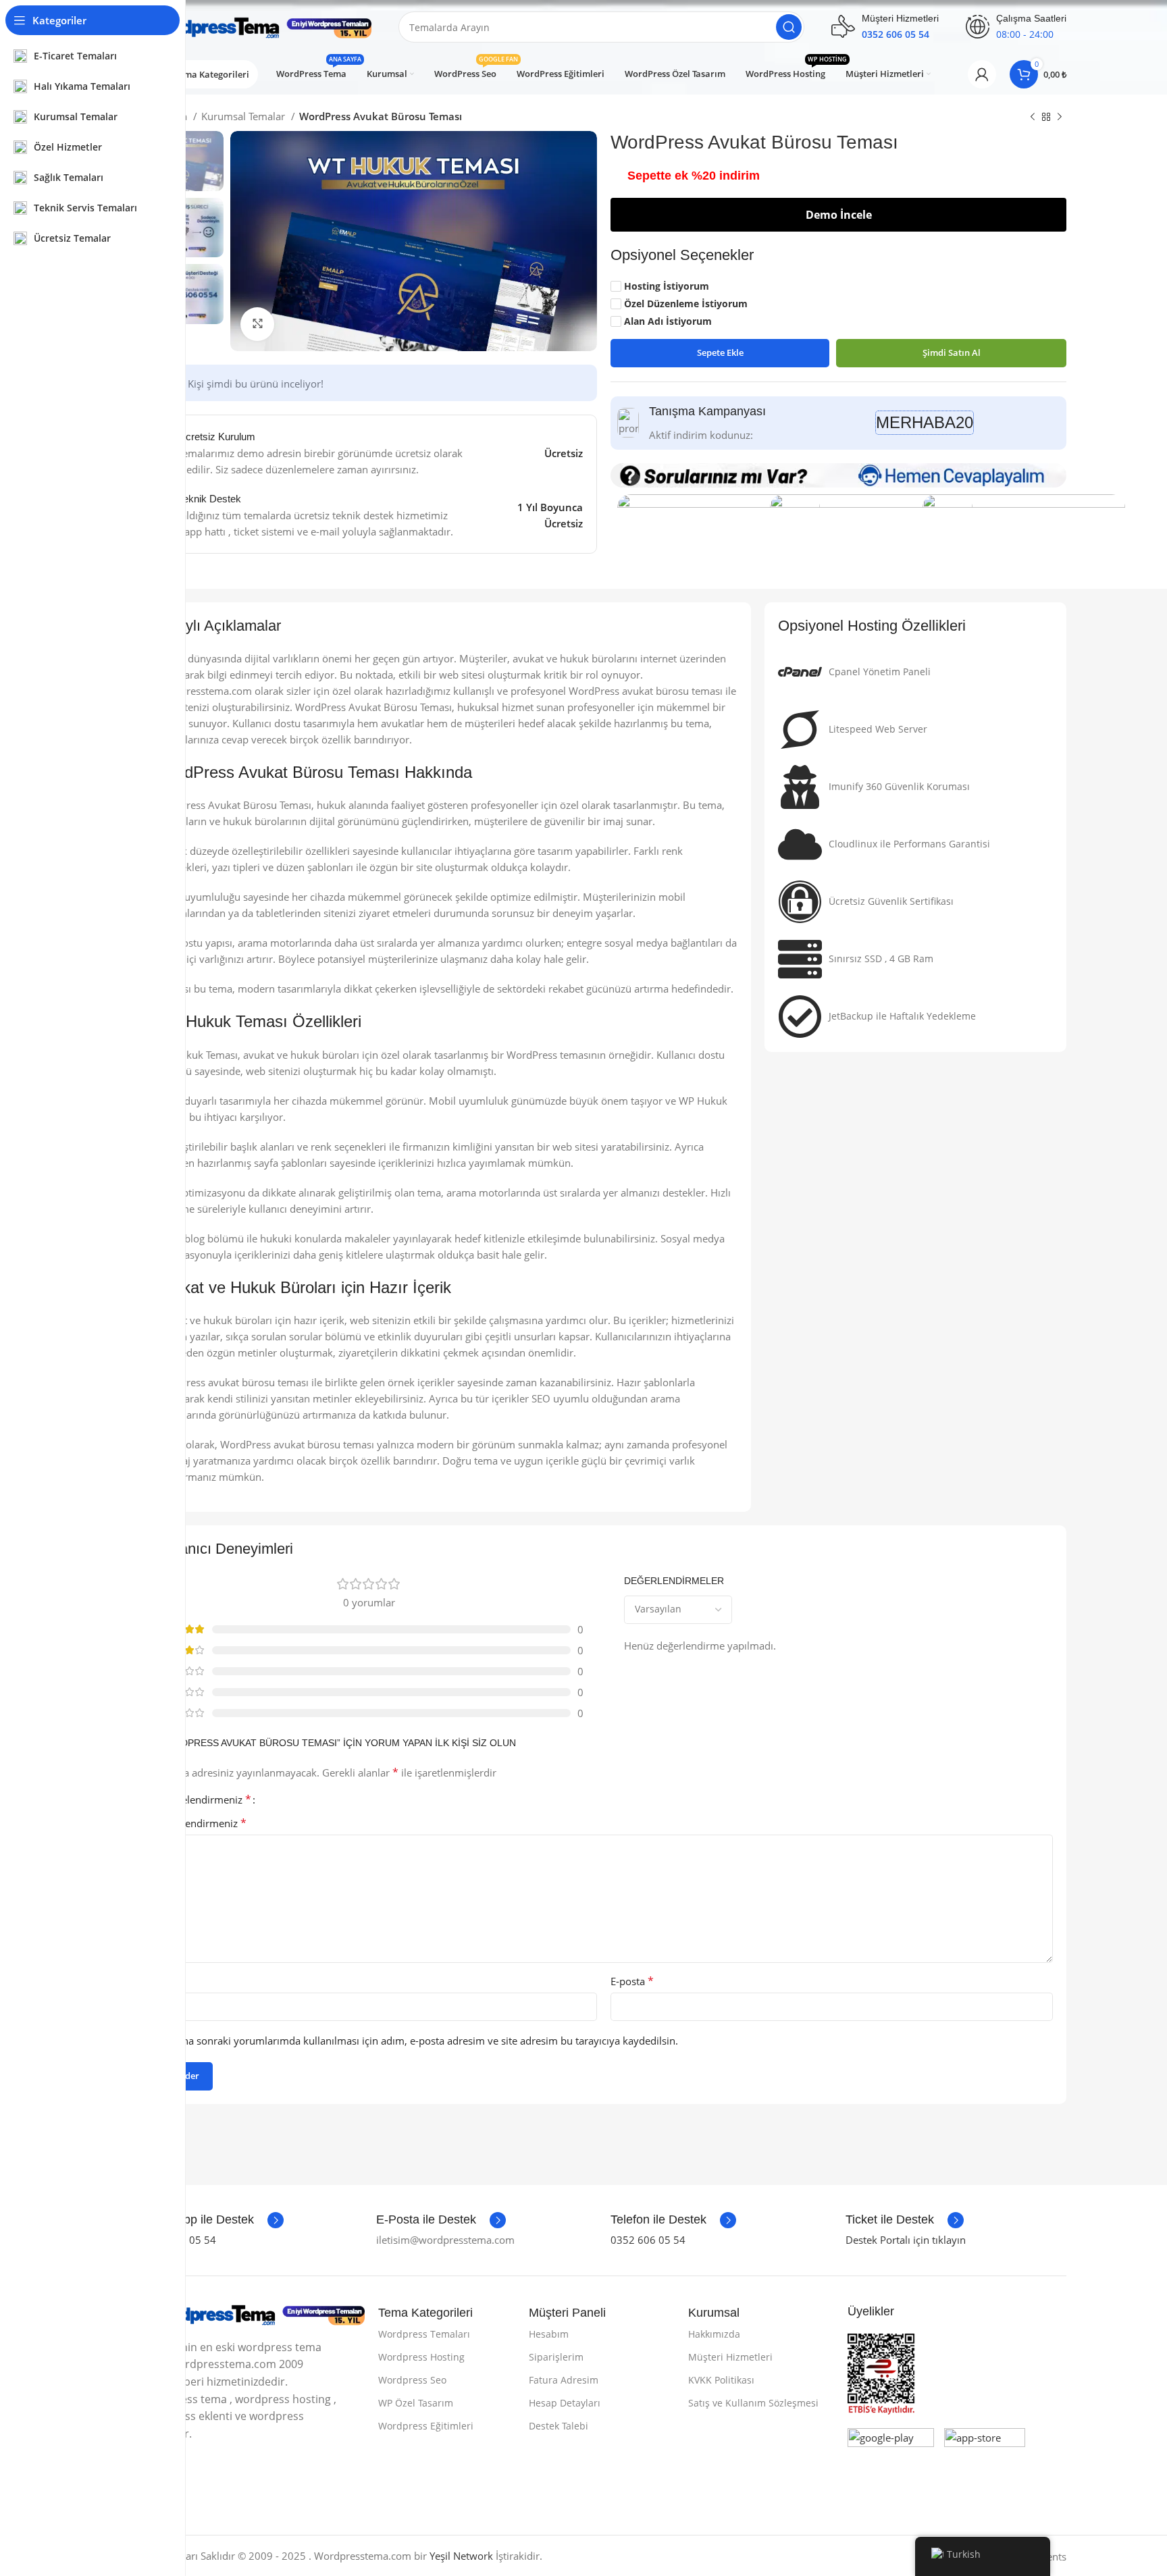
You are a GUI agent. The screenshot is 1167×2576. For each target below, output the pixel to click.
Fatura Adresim (564, 2380)
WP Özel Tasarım (416, 2403)
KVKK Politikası (721, 2380)
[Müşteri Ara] (789, 27)
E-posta (632, 1981)
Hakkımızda (714, 2334)
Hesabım (549, 2334)
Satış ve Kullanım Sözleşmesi (753, 2403)
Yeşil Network (461, 2556)
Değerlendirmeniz (201, 1823)
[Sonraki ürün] (1060, 117)
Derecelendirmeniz (203, 1799)
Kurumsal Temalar (244, 116)
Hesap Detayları (565, 2403)
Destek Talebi (559, 2426)
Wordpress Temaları (424, 2334)
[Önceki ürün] (1033, 117)
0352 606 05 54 (648, 2240)
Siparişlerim (556, 2357)
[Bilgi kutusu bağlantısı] (212, 2220)
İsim (169, 1981)
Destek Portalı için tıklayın (906, 2240)
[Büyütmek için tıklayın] (257, 324)
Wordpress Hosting (421, 2357)
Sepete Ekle (720, 352)
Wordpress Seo (412, 2380)
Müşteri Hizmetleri (730, 2357)
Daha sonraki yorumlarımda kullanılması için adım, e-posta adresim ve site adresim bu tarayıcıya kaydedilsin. (424, 2041)
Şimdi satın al (952, 352)
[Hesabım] (982, 74)
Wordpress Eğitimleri (426, 2426)
